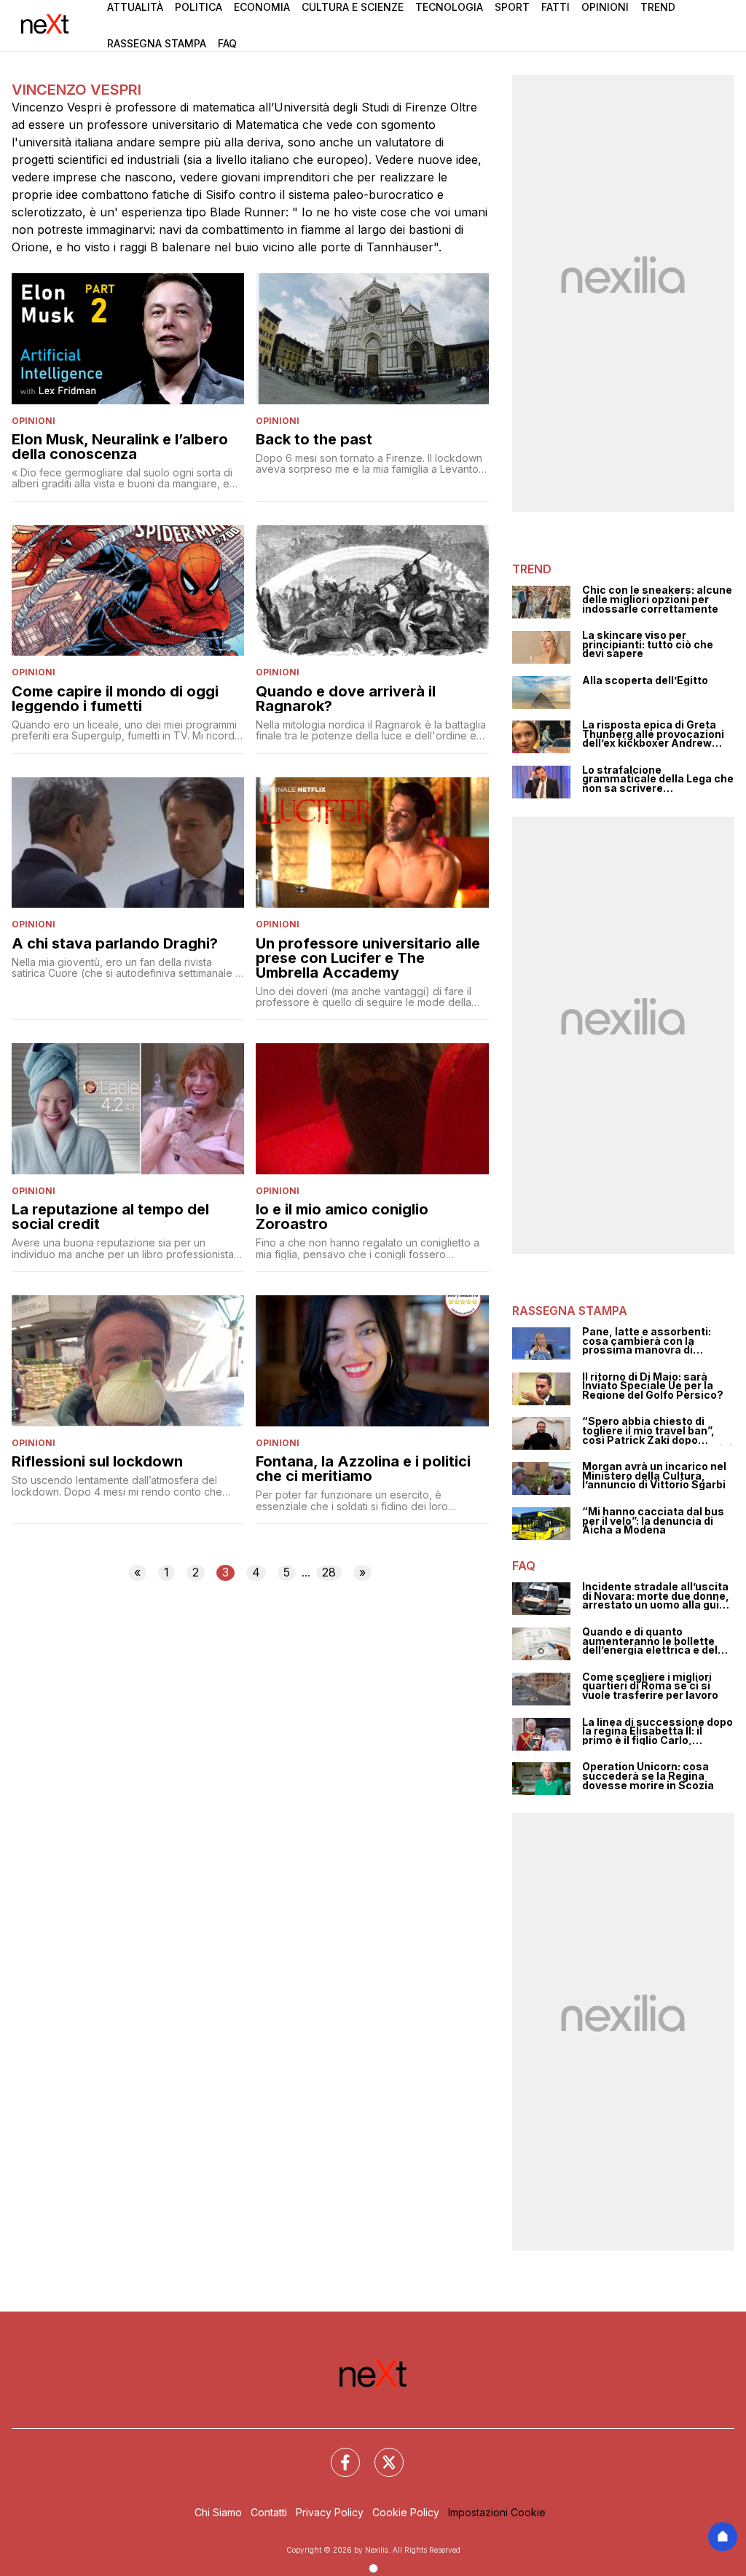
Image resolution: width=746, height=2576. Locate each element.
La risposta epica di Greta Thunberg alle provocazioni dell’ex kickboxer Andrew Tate (653, 734)
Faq (227, 43)
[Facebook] (337, 2454)
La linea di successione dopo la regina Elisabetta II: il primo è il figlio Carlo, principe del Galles (657, 1732)
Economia (262, 7)
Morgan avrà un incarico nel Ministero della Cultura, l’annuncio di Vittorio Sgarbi (654, 1476)
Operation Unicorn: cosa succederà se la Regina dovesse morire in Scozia (648, 1776)
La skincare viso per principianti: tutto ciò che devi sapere (648, 645)
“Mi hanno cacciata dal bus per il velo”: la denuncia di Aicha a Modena (653, 1521)
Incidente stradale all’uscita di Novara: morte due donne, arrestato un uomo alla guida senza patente (657, 1596)
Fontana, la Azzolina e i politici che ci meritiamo (363, 1469)
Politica (199, 7)
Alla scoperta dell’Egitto (645, 681)
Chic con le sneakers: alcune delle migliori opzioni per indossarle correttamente (657, 600)
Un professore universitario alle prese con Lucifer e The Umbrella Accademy (368, 958)
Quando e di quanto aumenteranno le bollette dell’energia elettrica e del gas (650, 1641)
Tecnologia (449, 7)
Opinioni (605, 7)
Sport (512, 7)
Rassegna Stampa (157, 43)
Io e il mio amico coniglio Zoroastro (342, 1217)
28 (329, 1572)
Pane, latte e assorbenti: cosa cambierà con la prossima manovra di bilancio (647, 1341)
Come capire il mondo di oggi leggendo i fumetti (115, 699)
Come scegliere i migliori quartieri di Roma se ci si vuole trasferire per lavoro (650, 1686)
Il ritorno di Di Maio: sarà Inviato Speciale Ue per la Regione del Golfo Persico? (653, 1386)
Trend (658, 7)
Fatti (555, 7)
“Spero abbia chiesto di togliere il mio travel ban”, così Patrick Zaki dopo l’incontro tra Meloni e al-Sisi (657, 1431)
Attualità (135, 7)
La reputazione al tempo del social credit (110, 1217)
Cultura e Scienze (353, 7)
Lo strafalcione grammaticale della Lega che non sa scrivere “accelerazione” (658, 780)
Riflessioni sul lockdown (97, 1461)
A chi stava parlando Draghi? (115, 943)
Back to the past (314, 439)
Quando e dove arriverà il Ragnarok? (346, 699)
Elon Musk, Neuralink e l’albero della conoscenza (120, 447)
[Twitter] (380, 2454)
